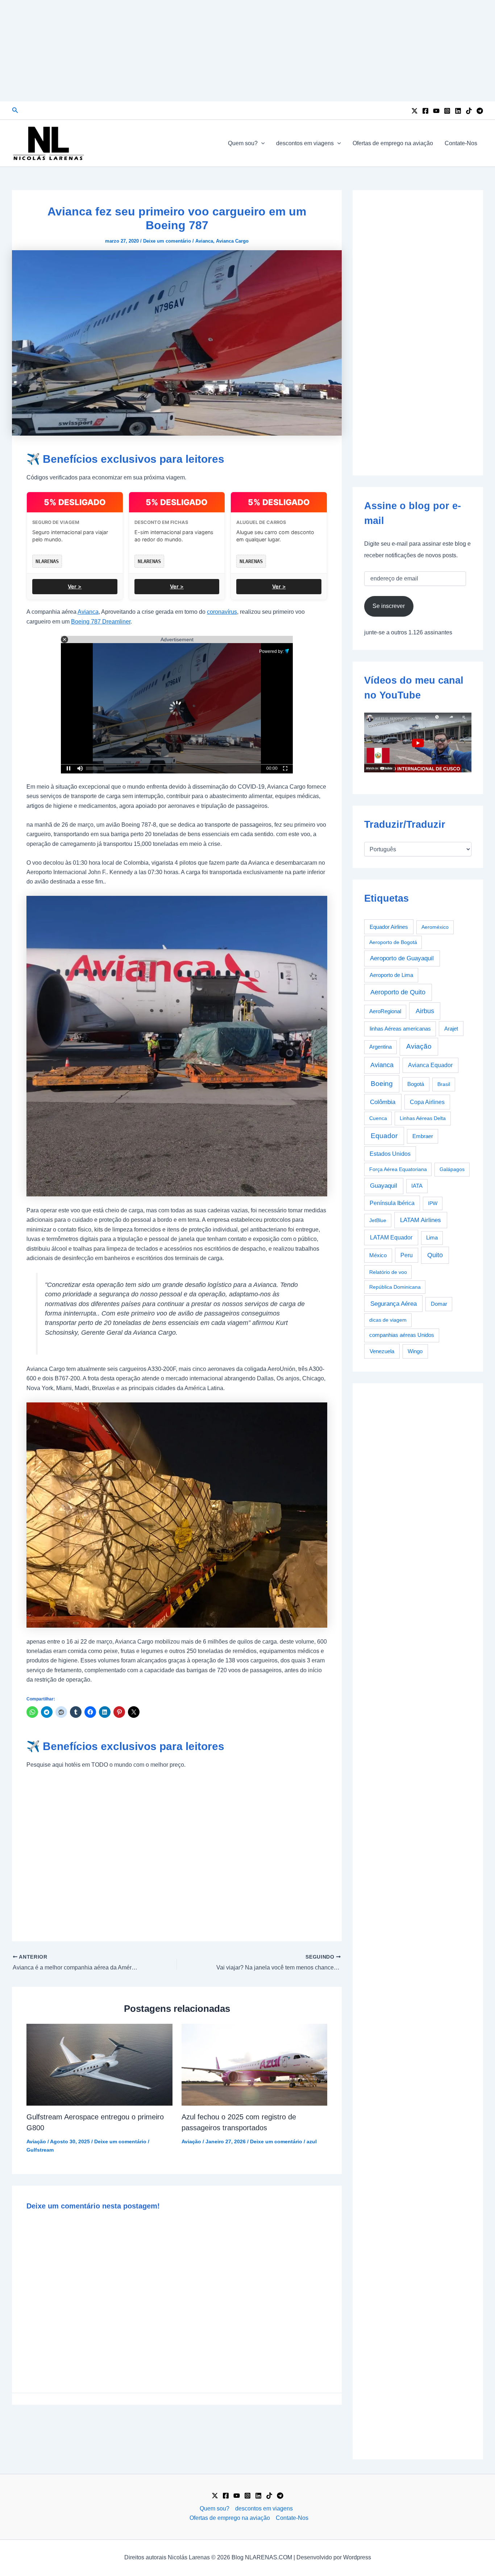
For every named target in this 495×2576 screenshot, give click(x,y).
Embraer (423, 1136)
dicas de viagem (388, 1320)
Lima (432, 1238)
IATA (417, 1186)
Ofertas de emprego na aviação (393, 143)
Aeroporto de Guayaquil (402, 958)
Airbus (425, 1011)
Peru (407, 1255)
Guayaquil (384, 1186)
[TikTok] (469, 111)
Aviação (36, 2141)
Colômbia (383, 1102)
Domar (439, 1304)
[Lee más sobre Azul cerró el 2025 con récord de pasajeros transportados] (255, 2064)
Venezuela (382, 1351)
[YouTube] (436, 111)
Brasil (444, 1084)
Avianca (204, 241)
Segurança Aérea (394, 1304)
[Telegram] (480, 111)
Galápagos (452, 1169)
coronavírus (222, 612)
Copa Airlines (427, 1102)
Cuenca (378, 1118)
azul (312, 2141)
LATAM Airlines (421, 1220)
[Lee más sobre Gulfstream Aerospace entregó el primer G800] (99, 2064)
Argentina (380, 1047)
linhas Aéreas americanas (400, 1029)
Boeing (382, 1084)
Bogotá (416, 1084)
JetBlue (378, 1220)
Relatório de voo (388, 1272)
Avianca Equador (430, 1065)
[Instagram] (447, 111)
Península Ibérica (392, 1203)
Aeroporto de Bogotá (393, 942)
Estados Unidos (390, 1154)
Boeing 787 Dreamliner (101, 622)
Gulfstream (40, 2150)
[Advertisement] (247, 51)
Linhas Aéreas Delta (423, 1118)
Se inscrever (389, 606)
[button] (15, 110)
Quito (435, 1255)
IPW (433, 1203)
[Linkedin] (458, 111)
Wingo (415, 1351)
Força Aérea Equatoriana (398, 1169)
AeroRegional (385, 1011)
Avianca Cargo (232, 241)
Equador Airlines (389, 927)
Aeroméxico (435, 927)
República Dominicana (395, 1287)
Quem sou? (243, 143)
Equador (384, 1136)
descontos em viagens (305, 143)
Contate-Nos (461, 143)
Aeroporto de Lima (391, 975)
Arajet (451, 1029)
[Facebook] (425, 111)
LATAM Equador (391, 1237)
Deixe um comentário (167, 241)
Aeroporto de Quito (398, 992)
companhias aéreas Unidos (402, 1335)
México (378, 1255)
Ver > (75, 586)
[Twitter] (415, 111)
